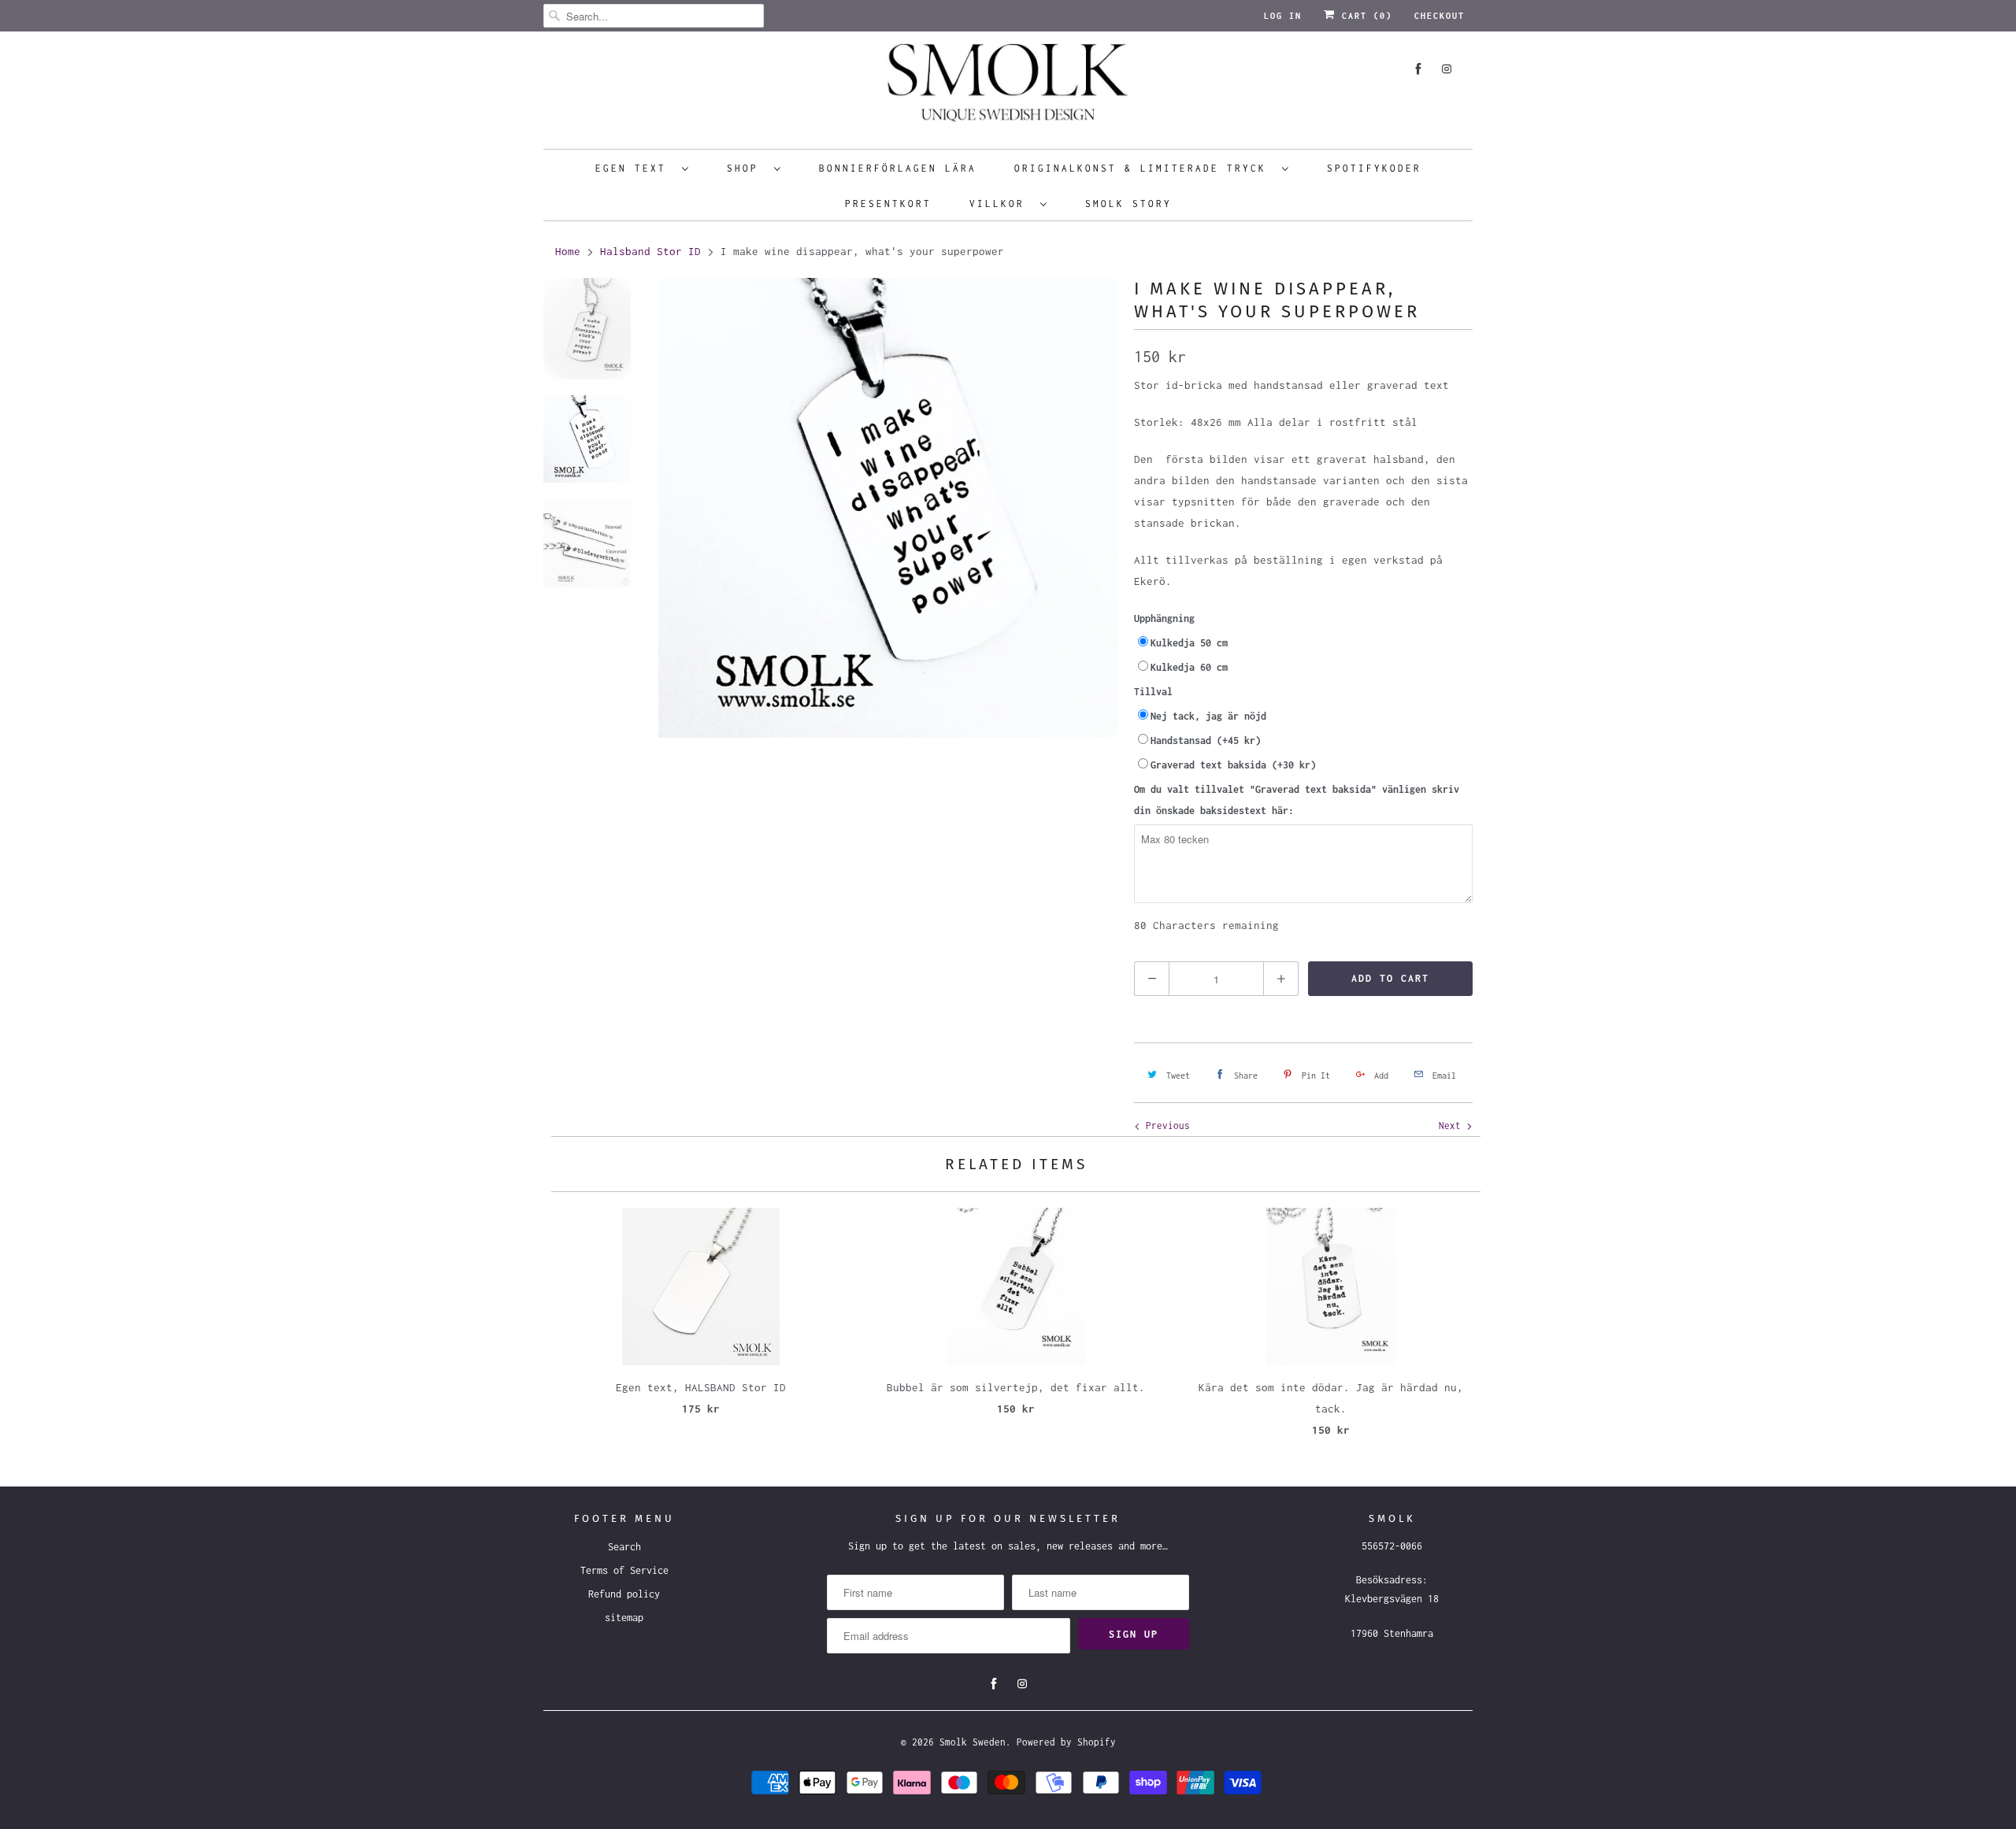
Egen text (635, 168)
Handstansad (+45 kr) (1206, 740)
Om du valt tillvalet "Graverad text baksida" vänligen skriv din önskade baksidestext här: (1297, 800)
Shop (747, 168)
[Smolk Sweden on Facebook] (1418, 69)
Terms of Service (624, 1570)
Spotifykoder (1374, 168)
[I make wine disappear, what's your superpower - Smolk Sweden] (888, 508)
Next (1453, 1126)
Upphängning (1164, 618)
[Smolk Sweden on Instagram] (1447, 69)
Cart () (1364, 16)
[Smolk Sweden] (1008, 88)
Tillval (1153, 692)
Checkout (1440, 16)
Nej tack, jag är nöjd (1208, 716)
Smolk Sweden (973, 1742)
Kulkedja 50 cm (1189, 643)
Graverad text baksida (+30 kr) (1233, 765)
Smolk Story (1128, 204)
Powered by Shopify (1066, 1742)
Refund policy (624, 1594)
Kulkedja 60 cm (1189, 667)
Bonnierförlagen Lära (898, 168)
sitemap (624, 1618)
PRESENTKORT (888, 204)
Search (624, 1547)
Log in (1283, 16)
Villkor (1001, 204)
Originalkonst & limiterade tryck (1144, 168)
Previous (1165, 1126)
